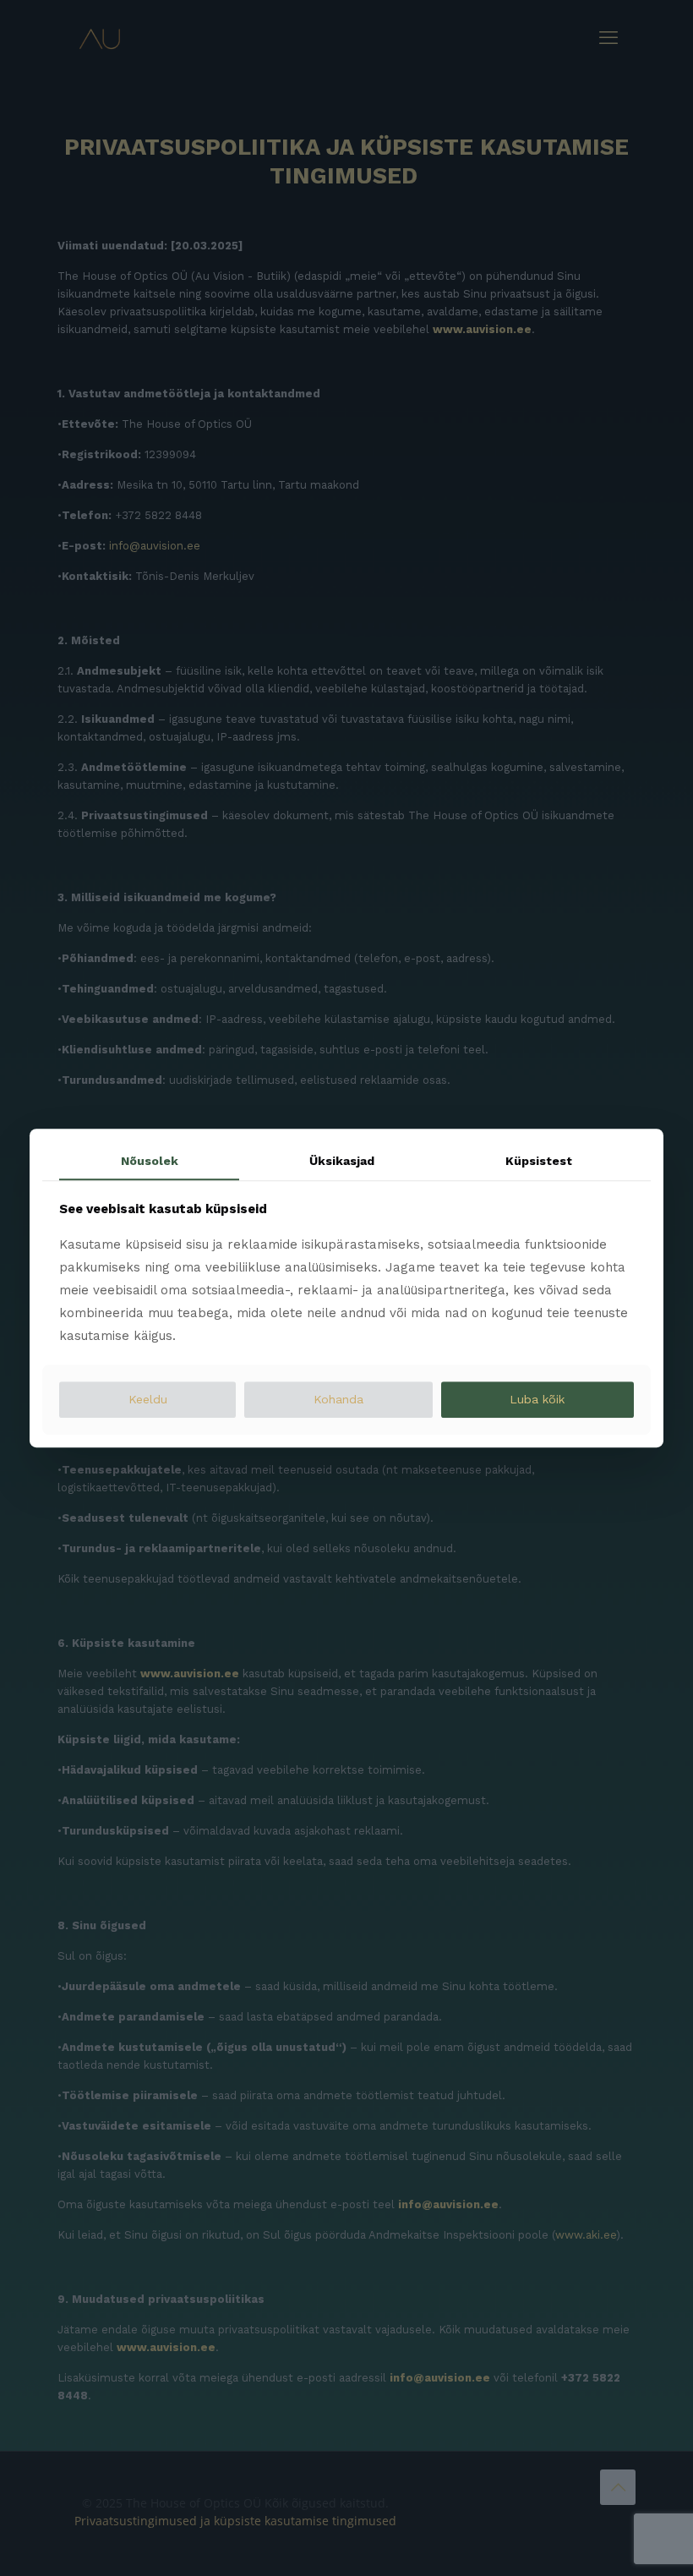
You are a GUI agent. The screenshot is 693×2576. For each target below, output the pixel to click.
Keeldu (148, 1400)
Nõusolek (150, 1161)
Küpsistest (539, 1161)
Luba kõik (537, 1400)
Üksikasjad (342, 1161)
